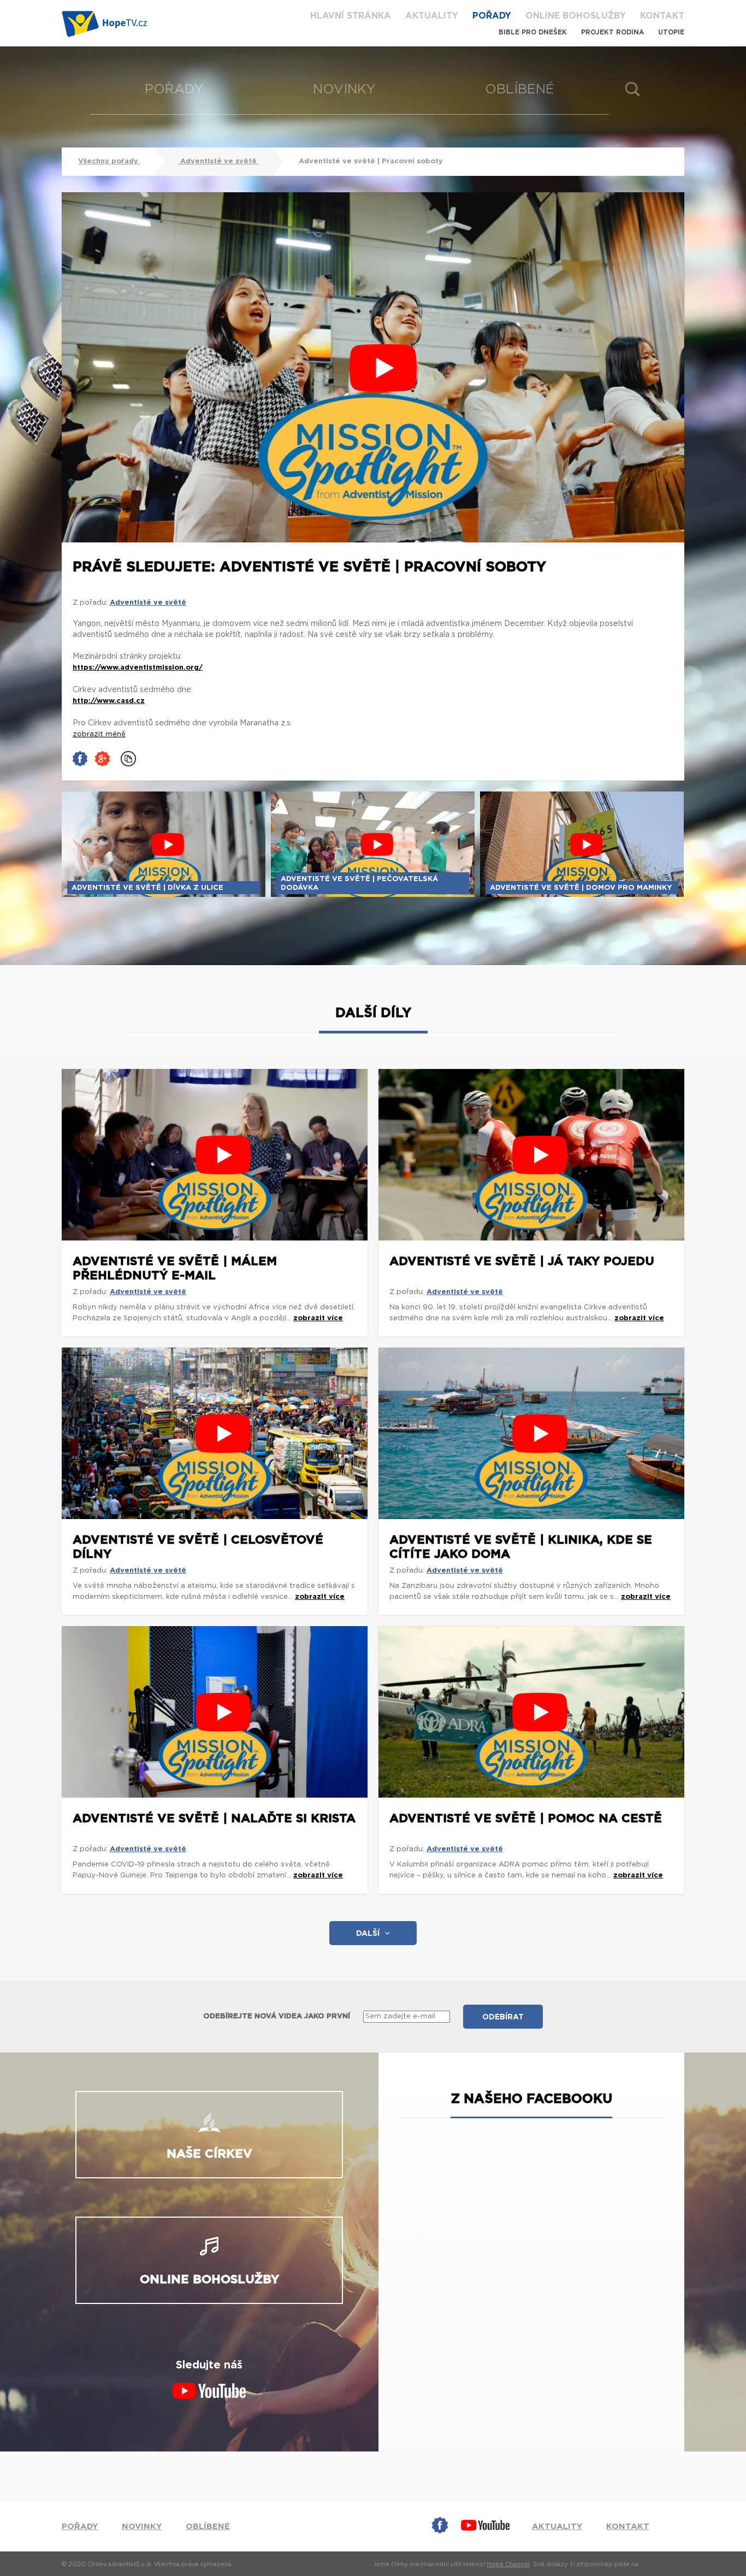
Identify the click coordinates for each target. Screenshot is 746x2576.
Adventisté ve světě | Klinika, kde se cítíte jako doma (521, 1547)
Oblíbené (520, 90)
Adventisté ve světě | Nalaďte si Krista (214, 1818)
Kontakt (662, 16)
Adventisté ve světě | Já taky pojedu (522, 1261)
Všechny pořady (109, 161)
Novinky (344, 90)
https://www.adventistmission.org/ (138, 668)
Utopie (671, 32)
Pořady (492, 16)
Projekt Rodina (612, 32)
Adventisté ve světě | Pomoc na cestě (526, 1818)
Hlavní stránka (351, 16)
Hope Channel (508, 2564)
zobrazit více (318, 1318)
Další (368, 1934)
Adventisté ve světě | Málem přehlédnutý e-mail (175, 1268)
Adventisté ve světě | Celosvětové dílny (198, 1547)
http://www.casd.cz (109, 701)
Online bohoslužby (576, 16)
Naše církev (209, 2154)
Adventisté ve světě (218, 161)
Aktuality (432, 16)
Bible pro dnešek (533, 32)
